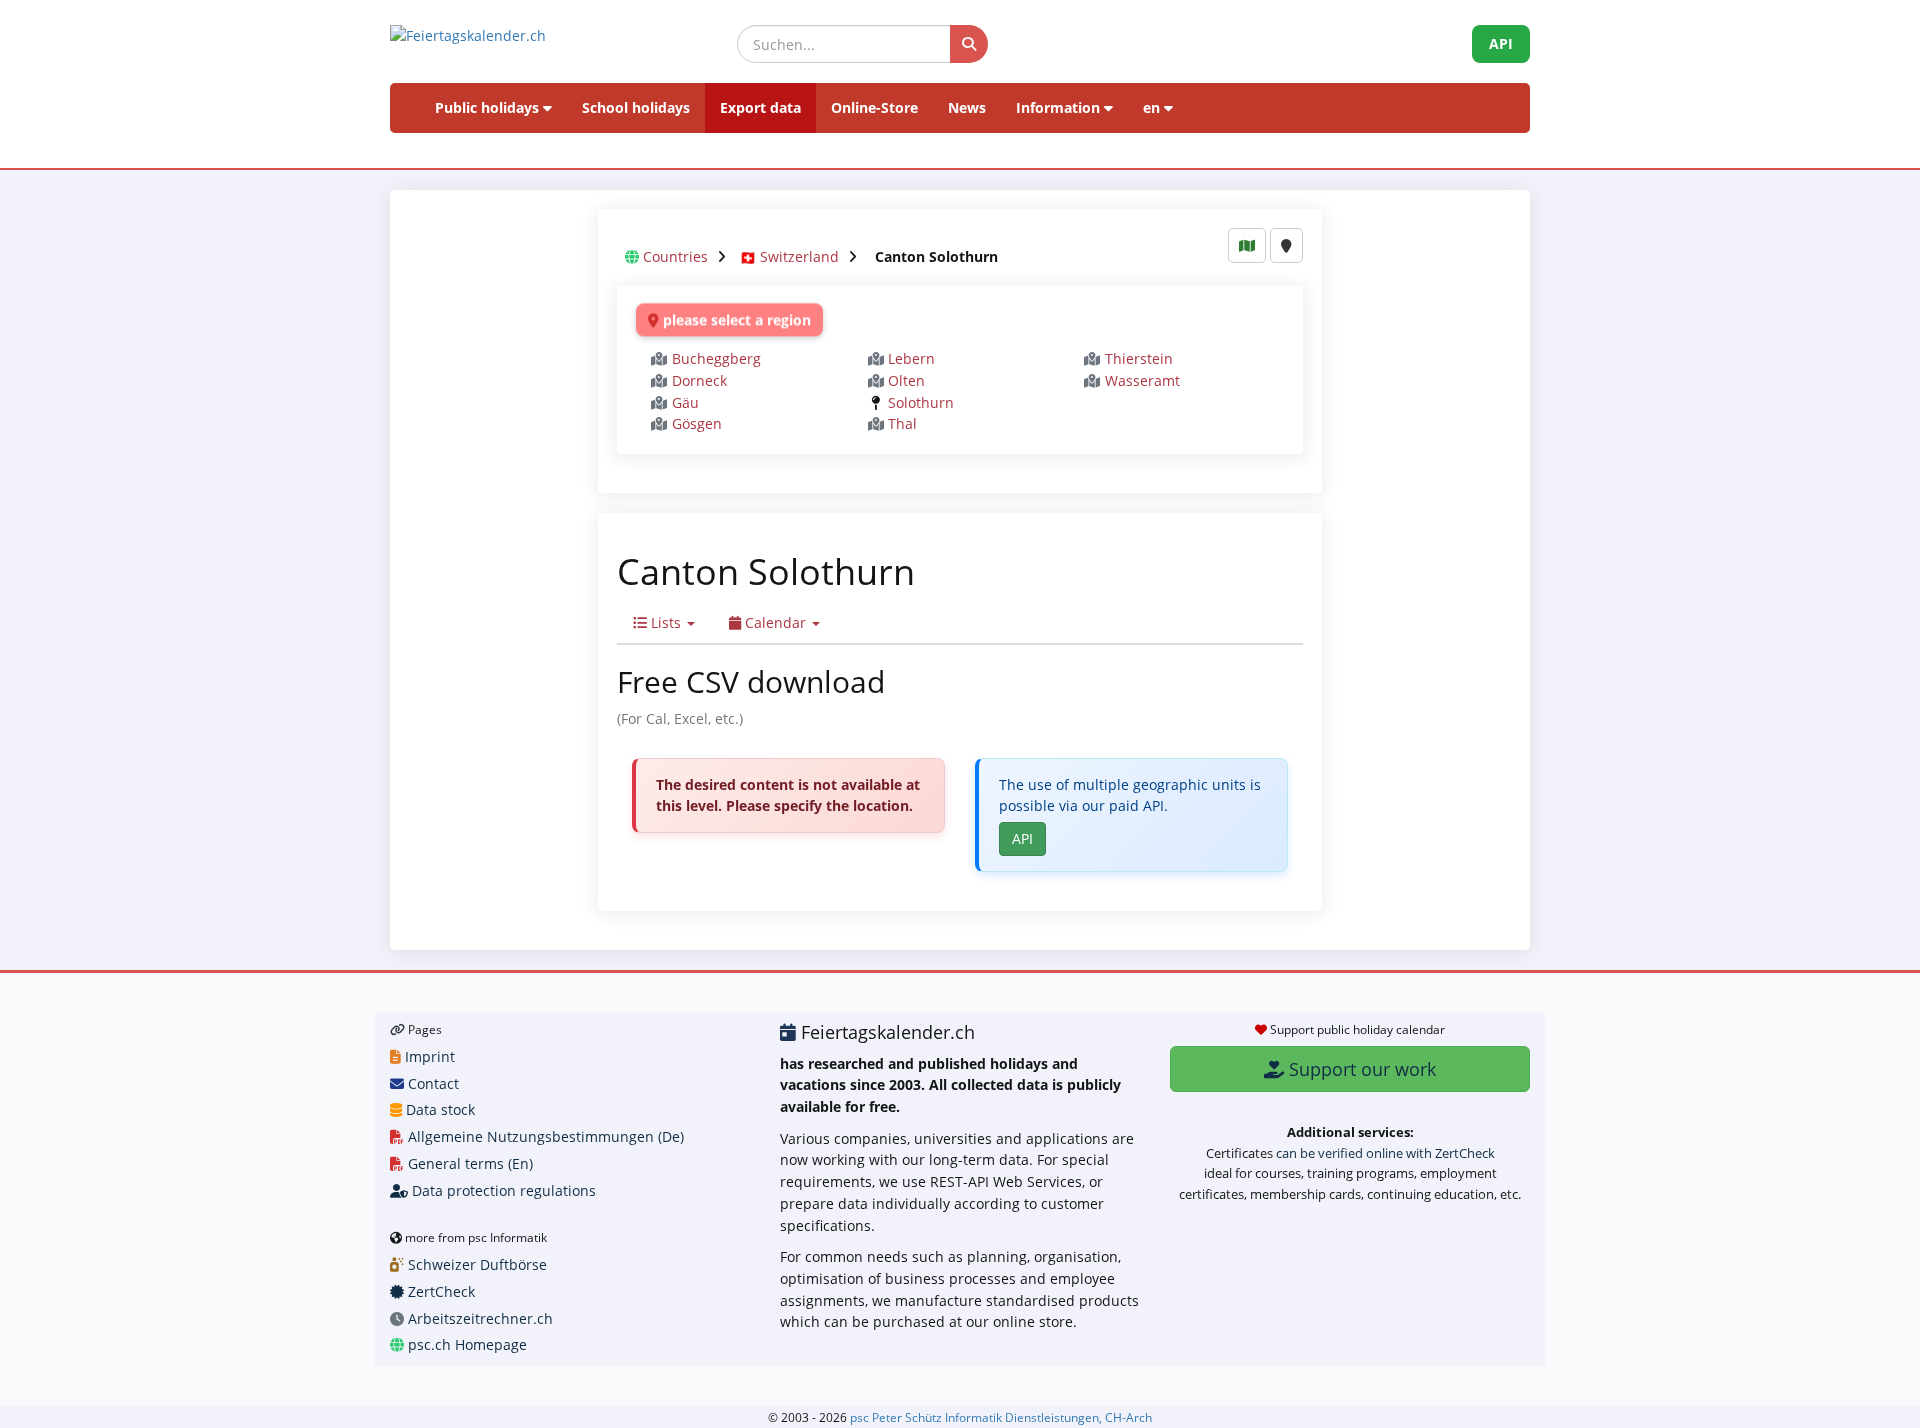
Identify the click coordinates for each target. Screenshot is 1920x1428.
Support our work (1360, 1069)
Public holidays (489, 107)
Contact (431, 1083)
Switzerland (799, 256)
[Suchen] (969, 44)
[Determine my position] (1286, 245)
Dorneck (699, 380)
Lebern (911, 358)
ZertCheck (439, 1291)
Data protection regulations (502, 1190)
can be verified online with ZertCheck (1385, 1153)
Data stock (438, 1109)
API (1501, 43)
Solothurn (921, 402)
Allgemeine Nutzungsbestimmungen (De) (544, 1136)
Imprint (428, 1056)
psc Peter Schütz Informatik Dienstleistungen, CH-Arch (1001, 1417)
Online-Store (874, 107)
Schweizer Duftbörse (475, 1264)
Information (1060, 107)
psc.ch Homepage (465, 1344)
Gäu (685, 402)
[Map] (1247, 245)
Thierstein (1139, 358)
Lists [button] (666, 622)
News (967, 107)
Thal (902, 423)
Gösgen (697, 423)
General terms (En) (468, 1163)
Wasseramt (1142, 380)
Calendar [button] (775, 622)
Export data (760, 107)
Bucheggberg (716, 358)
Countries (675, 256)
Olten (906, 380)
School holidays (636, 107)
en (1153, 107)
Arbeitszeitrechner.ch (478, 1318)
